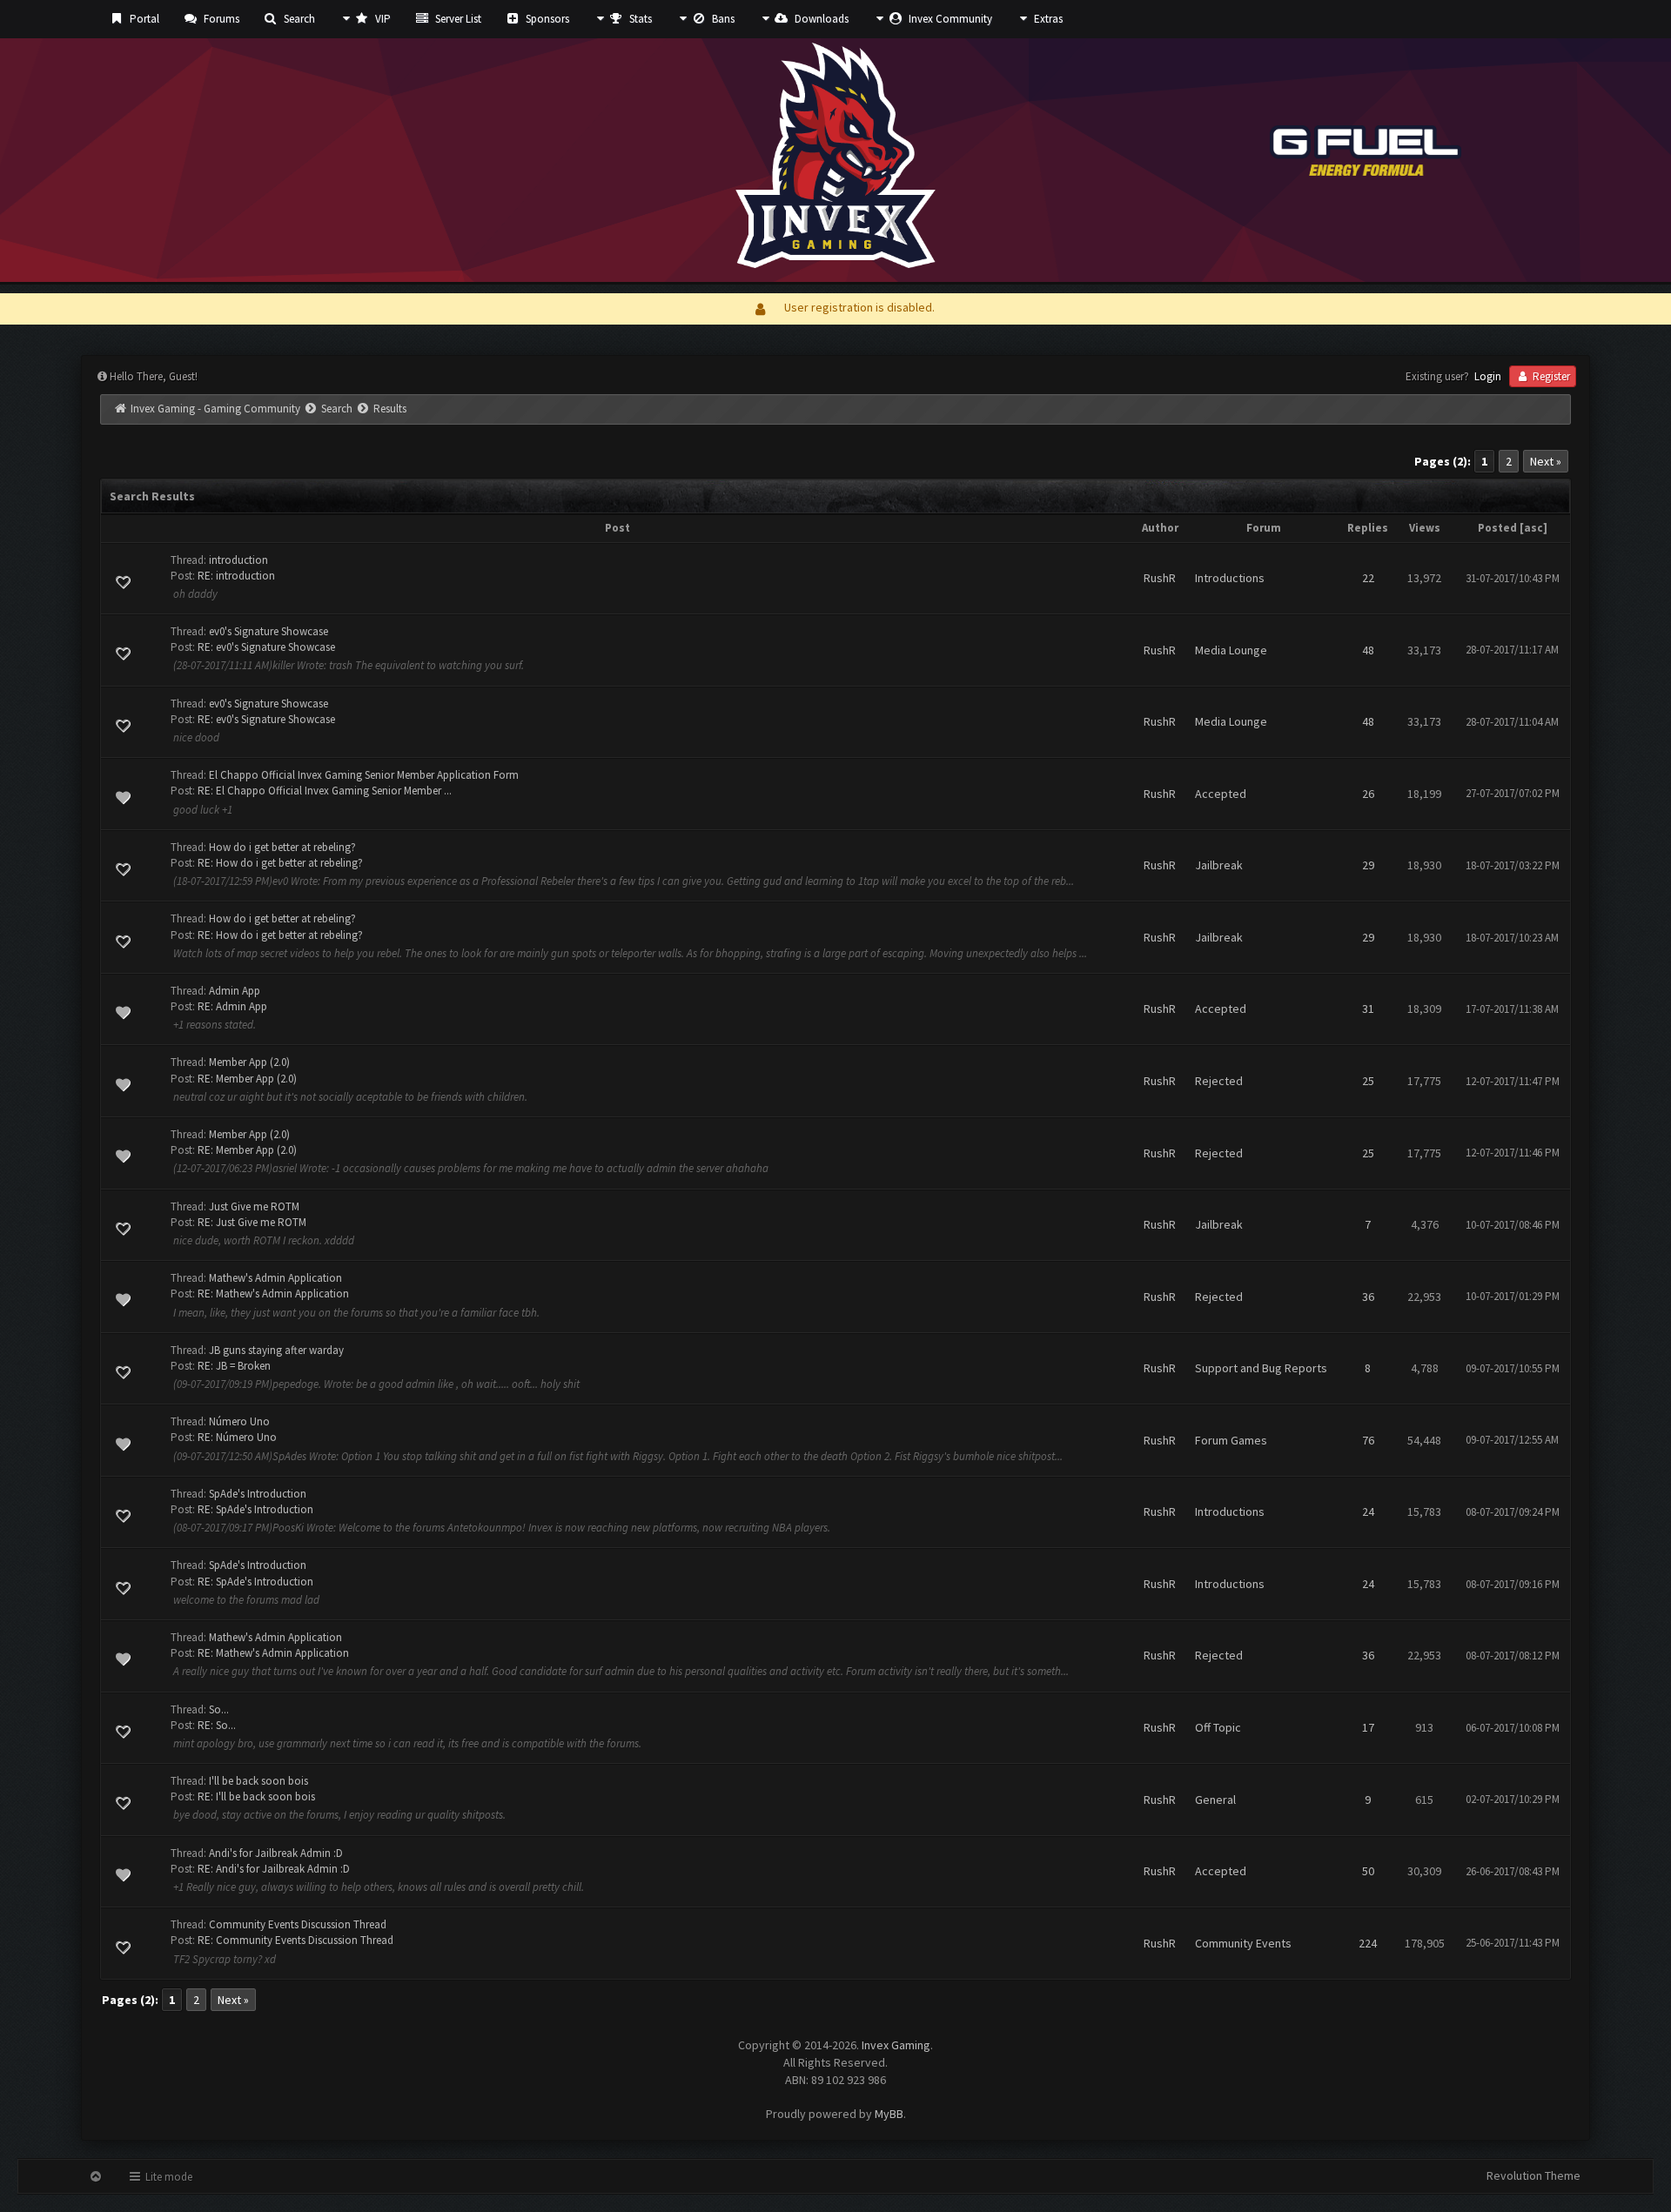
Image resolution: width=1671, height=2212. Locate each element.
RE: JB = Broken (234, 1366)
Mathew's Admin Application (275, 1278)
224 (1368, 1943)
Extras (1047, 19)
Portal (143, 19)
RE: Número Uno (237, 1437)
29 (1368, 865)
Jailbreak (1219, 865)
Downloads (820, 19)
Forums (220, 19)
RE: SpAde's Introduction (255, 1509)
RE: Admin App (232, 1006)
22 (1368, 578)
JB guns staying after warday (276, 1350)
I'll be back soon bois (258, 1781)
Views (1425, 528)
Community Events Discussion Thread (298, 1924)
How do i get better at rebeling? (282, 847)
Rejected (1219, 1081)
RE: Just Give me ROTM (252, 1222)
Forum (1264, 528)
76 (1368, 1440)
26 (1368, 794)
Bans (722, 19)
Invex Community (949, 19)
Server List (457, 19)
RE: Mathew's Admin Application (273, 1294)
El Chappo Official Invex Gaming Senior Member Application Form (364, 775)
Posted (1497, 528)
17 (1368, 1727)
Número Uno (239, 1421)
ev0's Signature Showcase (268, 631)
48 (1368, 650)
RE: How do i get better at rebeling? (280, 863)
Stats (639, 19)
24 (1368, 1512)
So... (219, 1709)
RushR (1160, 578)
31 (1368, 1009)
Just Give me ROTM (254, 1207)
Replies (1368, 528)
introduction (238, 560)
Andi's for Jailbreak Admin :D (276, 1853)
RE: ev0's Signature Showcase (266, 647)
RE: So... (217, 1725)
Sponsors (546, 19)
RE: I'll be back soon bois (256, 1796)
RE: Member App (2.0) (247, 1079)
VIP (382, 19)
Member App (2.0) (249, 1062)
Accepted (1221, 794)
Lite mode (168, 2177)
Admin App (235, 991)
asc (1533, 528)
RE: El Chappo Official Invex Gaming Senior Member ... (325, 791)
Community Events (1243, 1943)
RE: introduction (236, 576)
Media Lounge (1231, 650)
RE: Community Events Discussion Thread (295, 1940)
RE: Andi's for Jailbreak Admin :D (274, 1869)
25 (1368, 1081)
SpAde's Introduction (258, 1494)
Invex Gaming (896, 2045)
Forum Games (1231, 1440)
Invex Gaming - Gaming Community (215, 409)
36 (1368, 1297)
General (1215, 1800)
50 (1368, 1871)
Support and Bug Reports (1261, 1368)
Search (298, 19)
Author (1160, 528)
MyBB (889, 2114)
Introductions (1230, 578)
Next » (1546, 461)
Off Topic (1218, 1727)
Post (617, 528)
